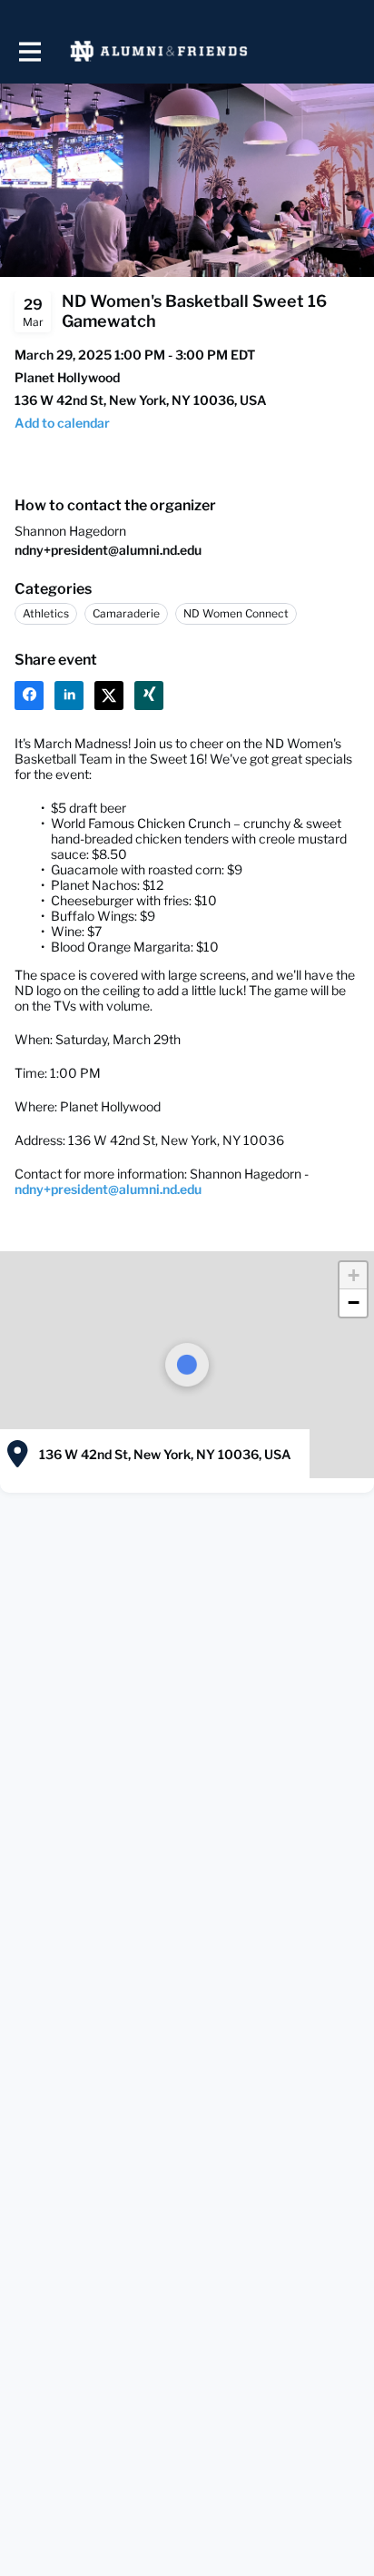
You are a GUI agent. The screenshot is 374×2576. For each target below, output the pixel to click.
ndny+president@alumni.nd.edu (108, 550)
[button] (62, 423)
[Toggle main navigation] (29, 51)
